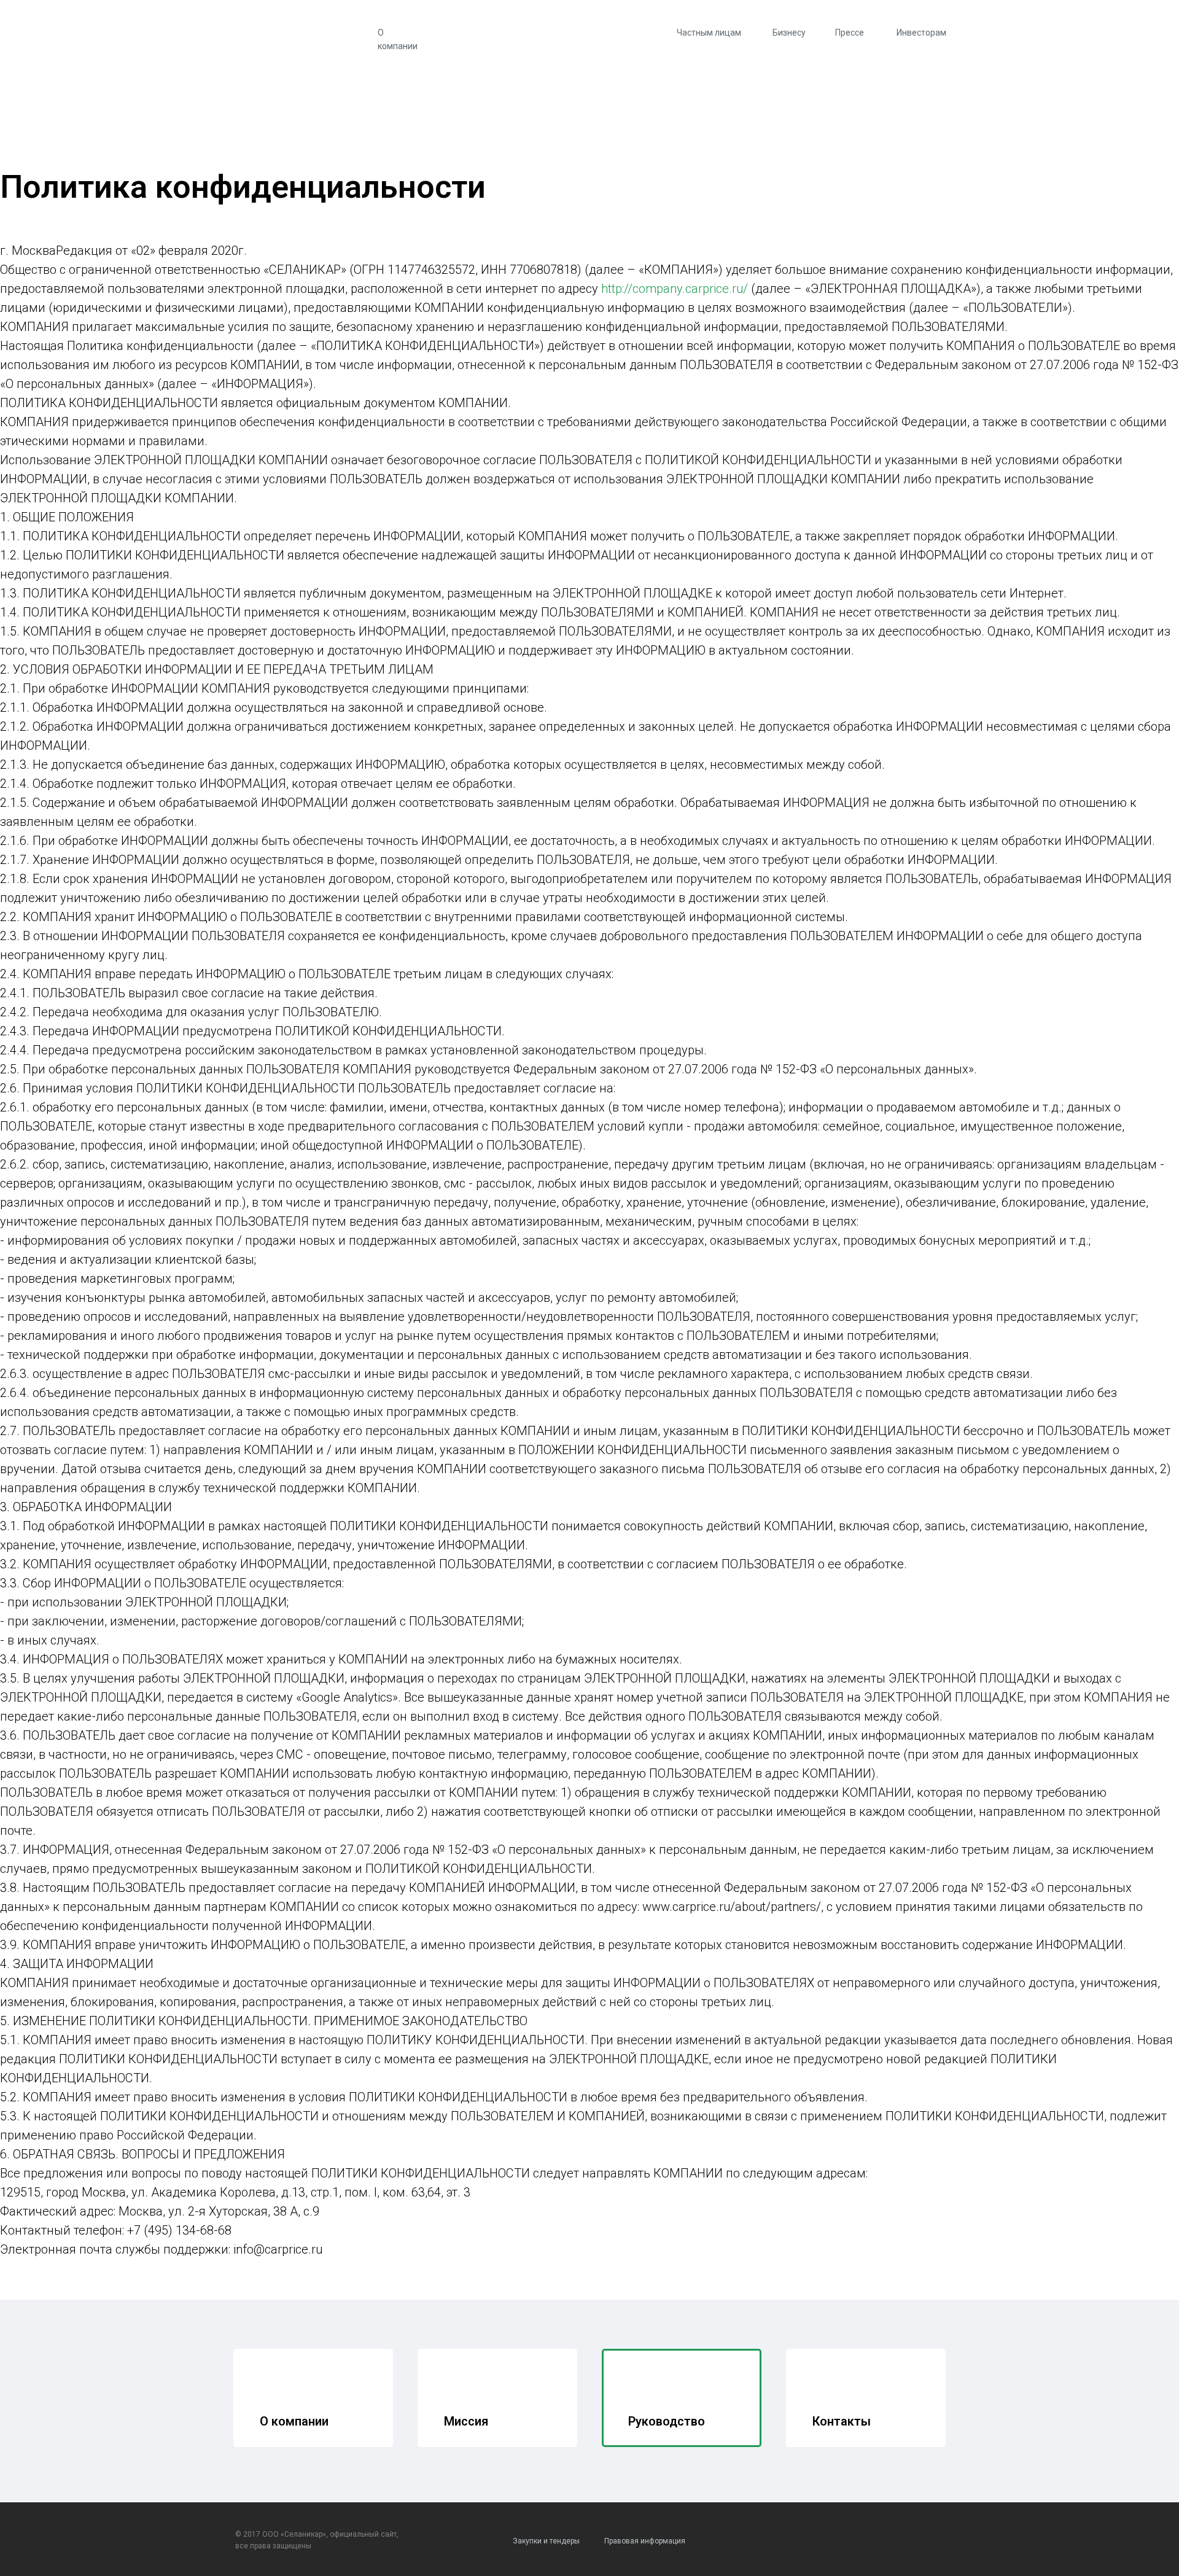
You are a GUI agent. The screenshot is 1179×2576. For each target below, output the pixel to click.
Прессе (850, 33)
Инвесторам (921, 33)
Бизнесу (789, 33)
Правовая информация (645, 2541)
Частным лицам (709, 33)
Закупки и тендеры (546, 2541)
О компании (398, 39)
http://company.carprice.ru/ (675, 289)
